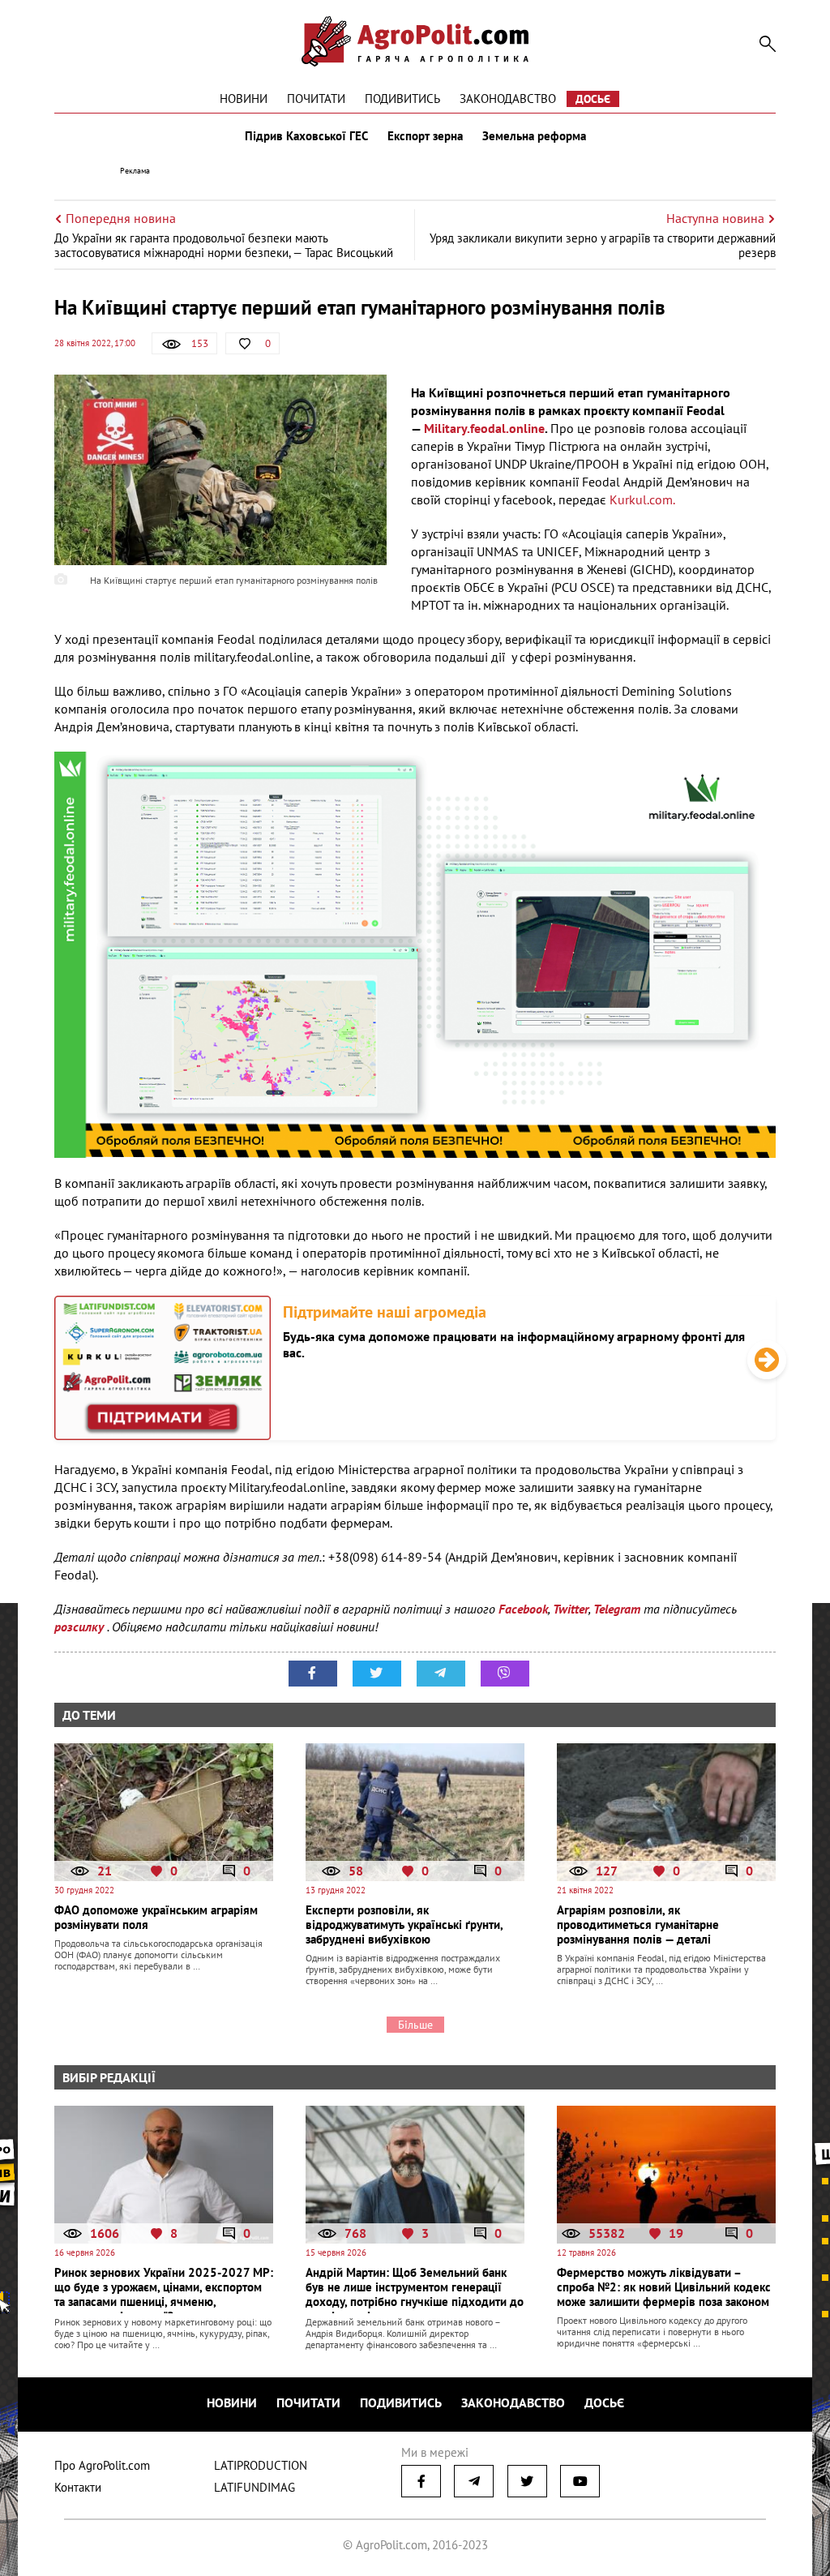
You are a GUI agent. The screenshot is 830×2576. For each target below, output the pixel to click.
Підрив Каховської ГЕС (306, 136)
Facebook (523, 1609)
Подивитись (402, 99)
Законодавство (508, 99)
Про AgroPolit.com (102, 2465)
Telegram (617, 1609)
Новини (244, 99)
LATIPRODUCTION (261, 2465)
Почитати (316, 99)
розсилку (81, 1627)
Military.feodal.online (484, 428)
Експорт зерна (425, 136)
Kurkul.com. (642, 499)
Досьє (593, 99)
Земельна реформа (534, 136)
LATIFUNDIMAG (255, 2487)
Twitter (571, 1609)
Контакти (78, 2487)
